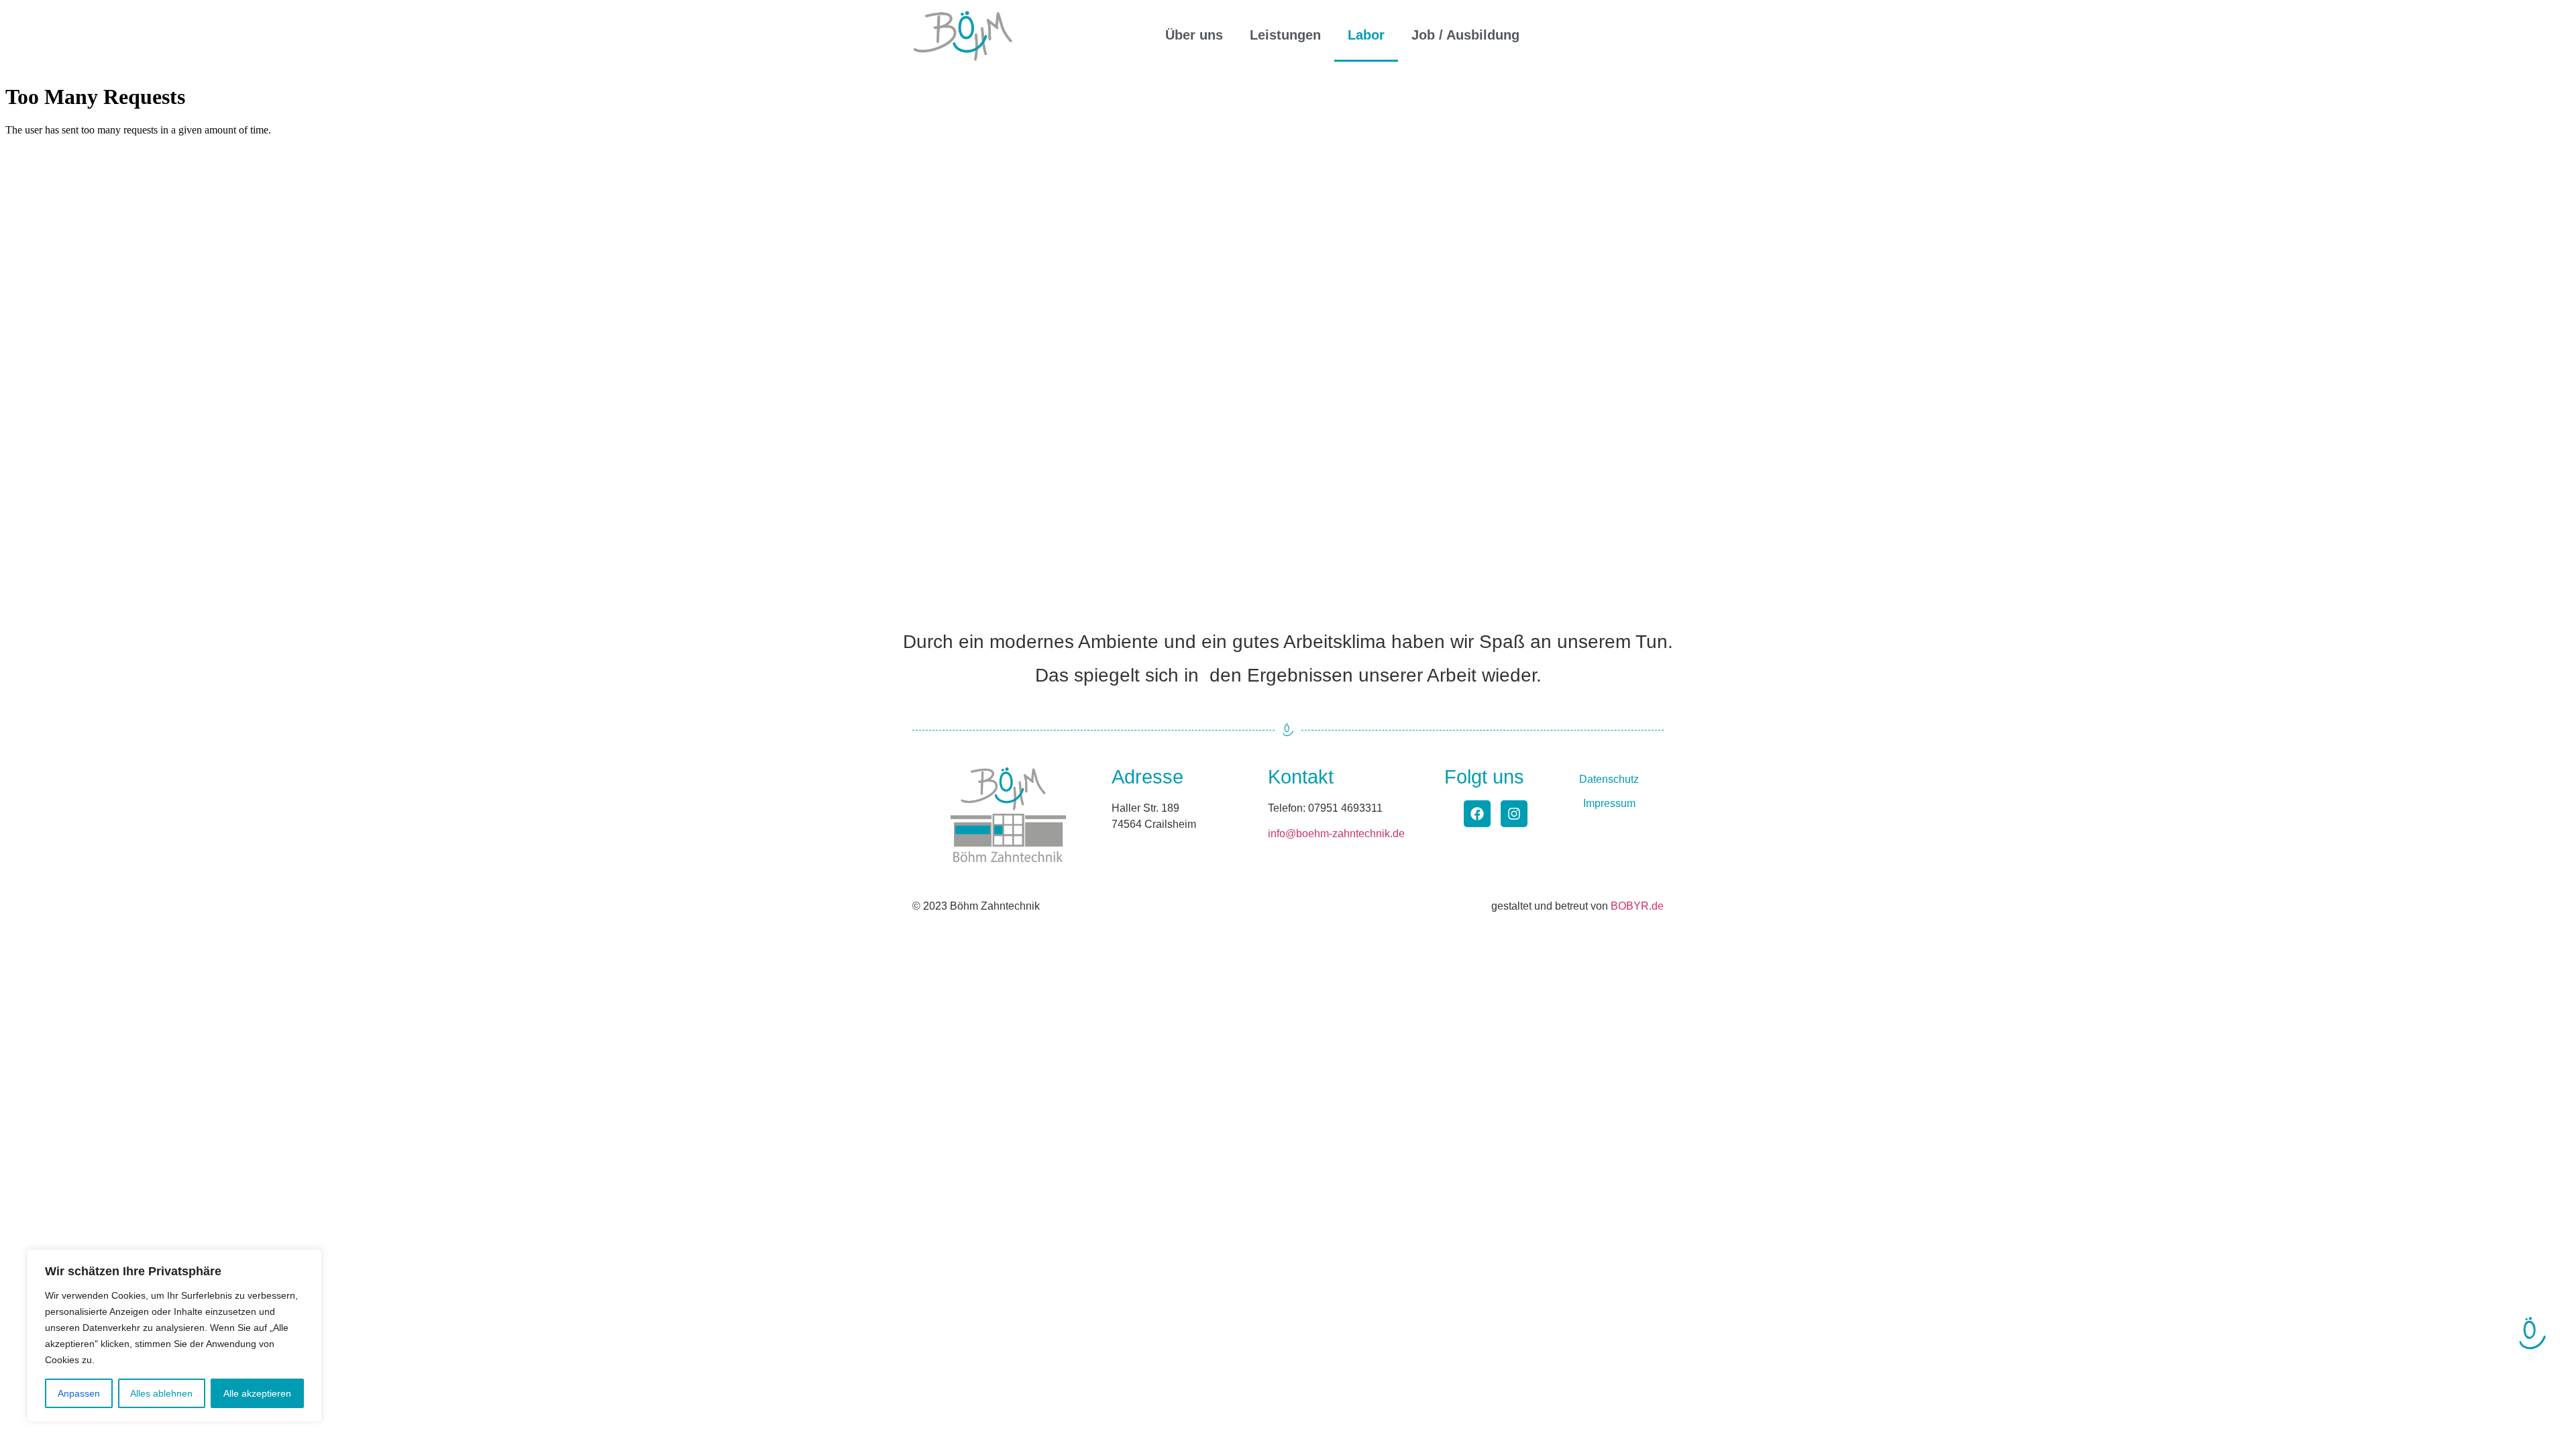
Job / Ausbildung (1465, 35)
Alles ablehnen (161, 1393)
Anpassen (79, 1393)
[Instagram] (1514, 814)
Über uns (1194, 35)
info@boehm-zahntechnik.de (1336, 834)
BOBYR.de (1637, 906)
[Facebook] (1477, 814)
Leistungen (1285, 35)
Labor (1366, 35)
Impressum (1609, 803)
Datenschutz (1609, 779)
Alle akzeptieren (257, 1393)
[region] (174, 1336)
